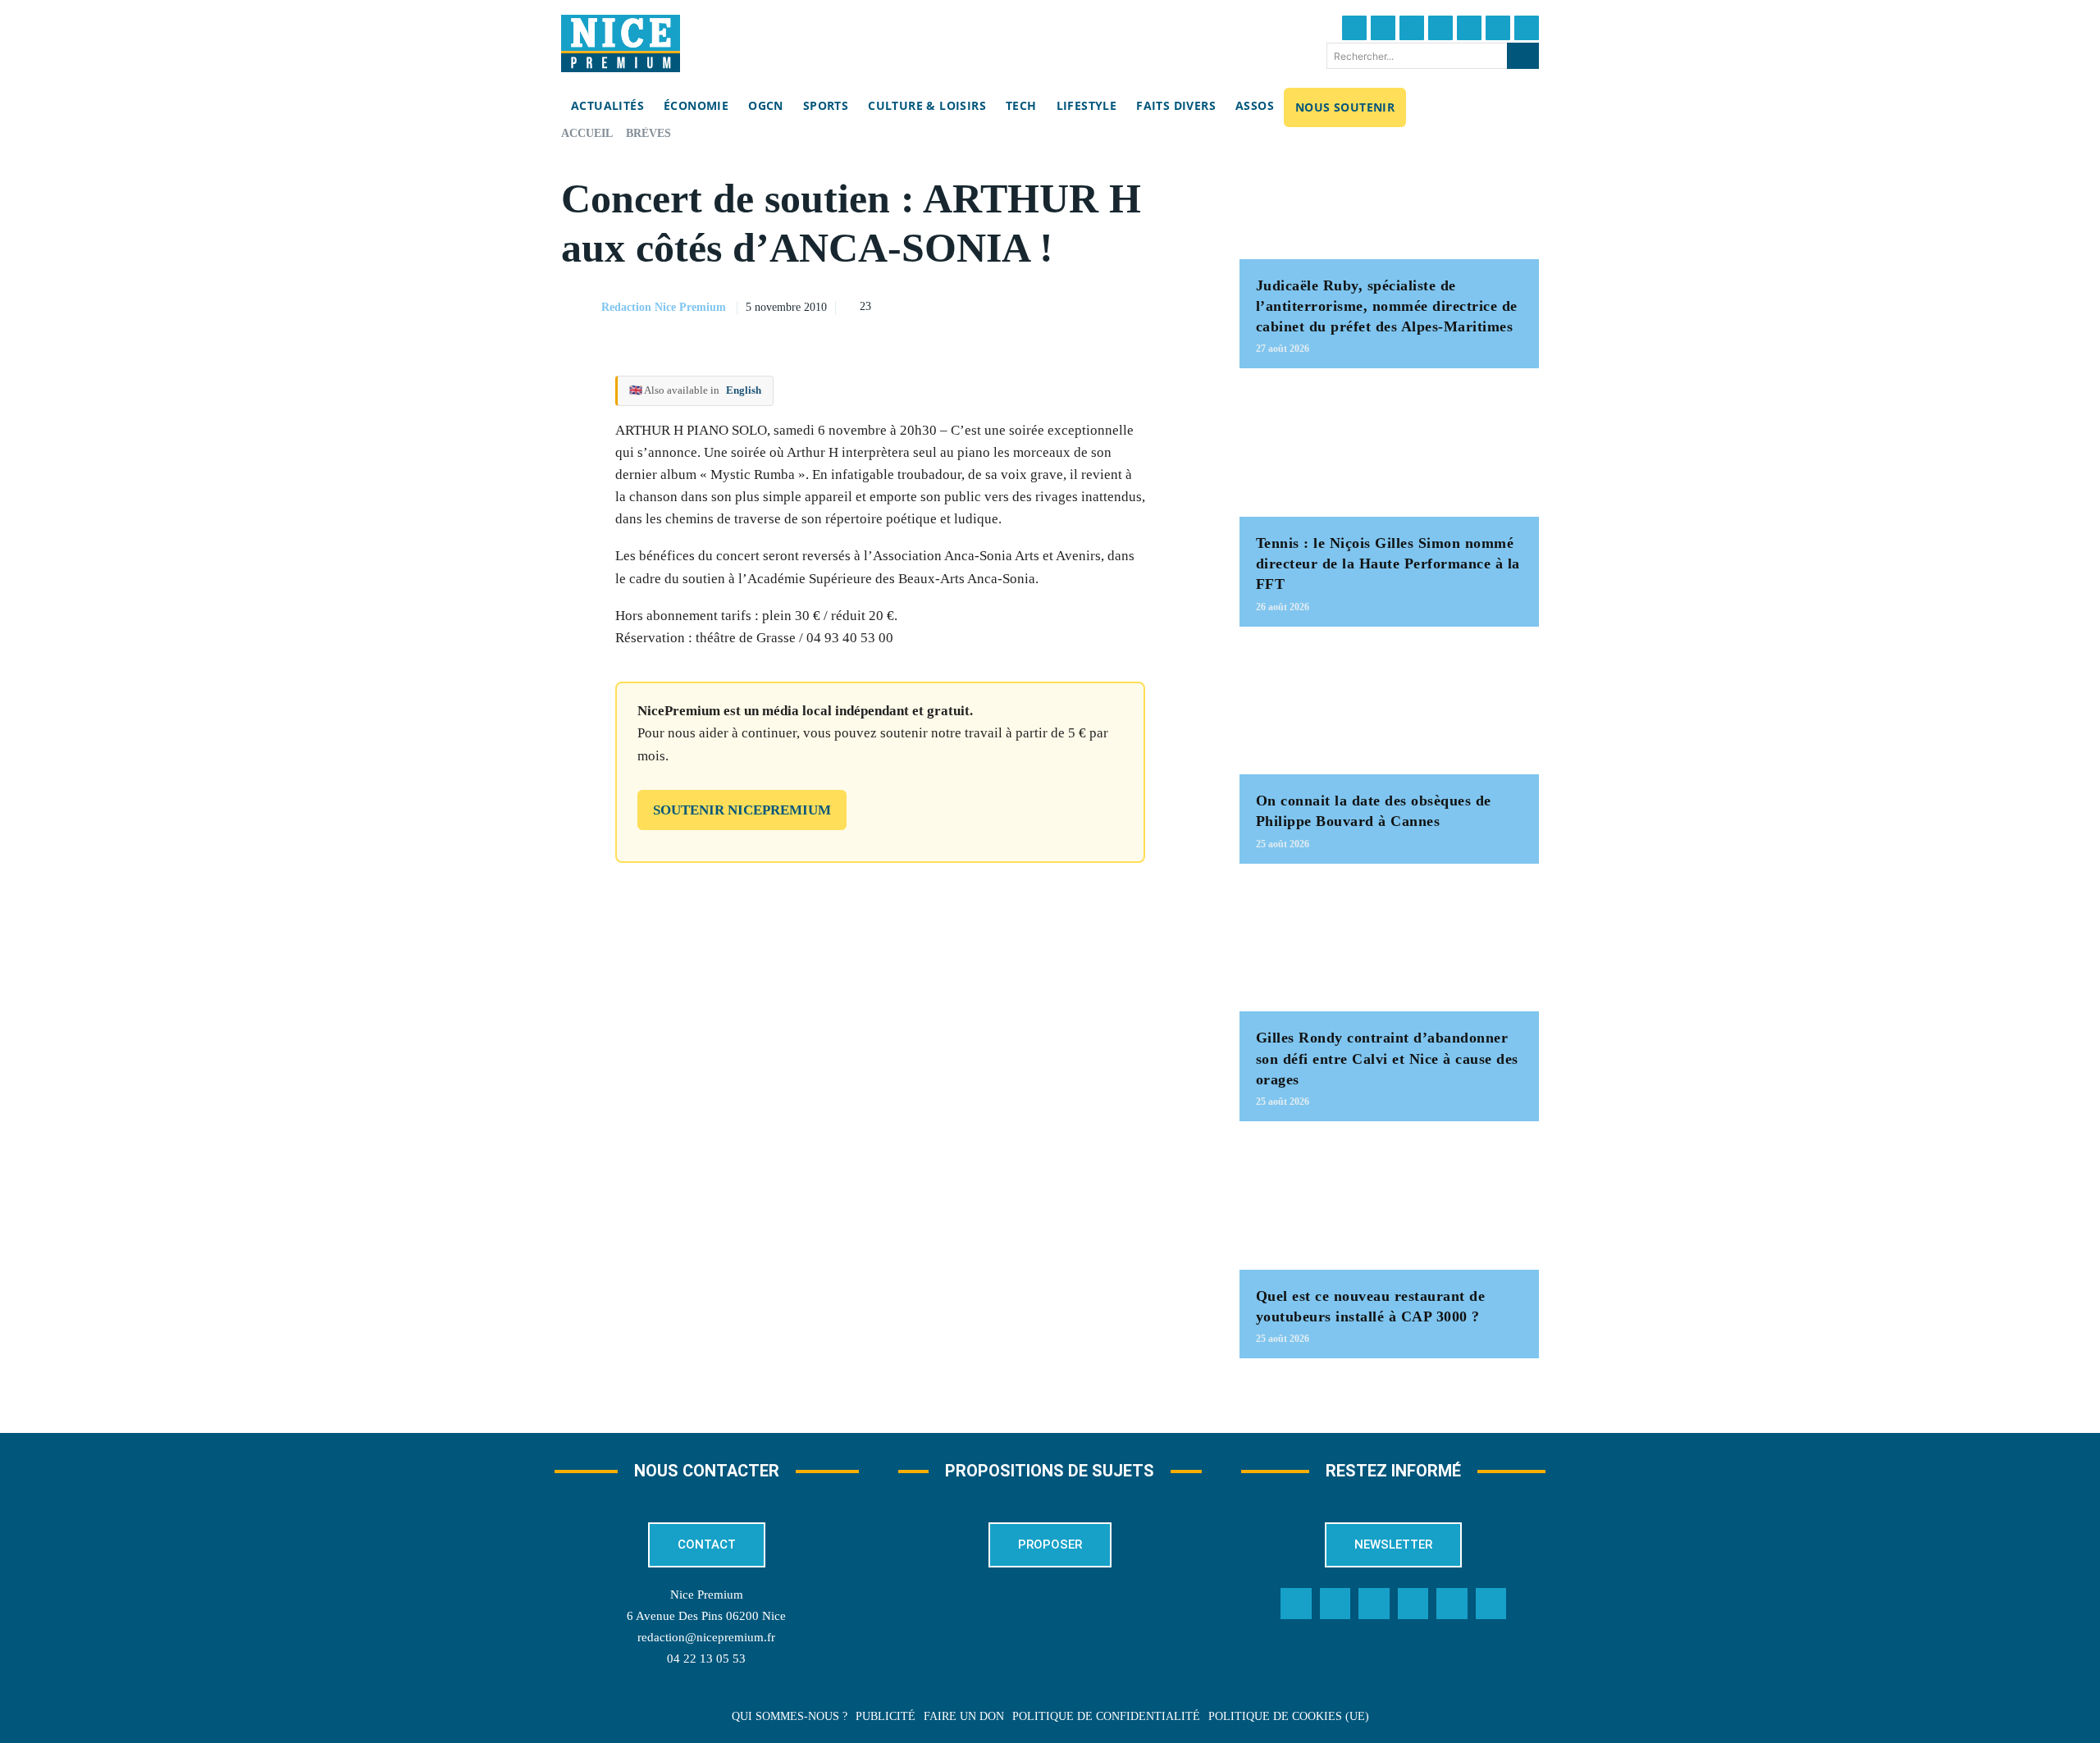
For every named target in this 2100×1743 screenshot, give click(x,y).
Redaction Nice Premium (664, 307)
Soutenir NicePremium (742, 810)
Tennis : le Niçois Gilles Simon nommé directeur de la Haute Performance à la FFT (1388, 564)
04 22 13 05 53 (706, 1659)
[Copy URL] (1033, 305)
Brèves (648, 133)
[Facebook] (1354, 28)
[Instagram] (1412, 28)
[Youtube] (1527, 28)
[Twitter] (1383, 28)
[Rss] (1491, 1604)
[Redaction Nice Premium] (580, 308)
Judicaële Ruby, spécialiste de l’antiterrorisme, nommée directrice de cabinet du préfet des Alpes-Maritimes (1387, 306)
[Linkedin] (1498, 28)
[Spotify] (1452, 1604)
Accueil (587, 133)
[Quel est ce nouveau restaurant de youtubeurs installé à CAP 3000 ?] (1389, 1204)
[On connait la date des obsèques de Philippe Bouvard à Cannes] (1389, 709)
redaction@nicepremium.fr (706, 1637)
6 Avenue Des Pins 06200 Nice (706, 1616)
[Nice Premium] (621, 43)
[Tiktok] (1469, 28)
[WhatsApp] (1146, 305)
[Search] (1523, 56)
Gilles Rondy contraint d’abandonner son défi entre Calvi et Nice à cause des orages (1387, 1058)
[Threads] (1440, 28)
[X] (1108, 305)
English (744, 390)
